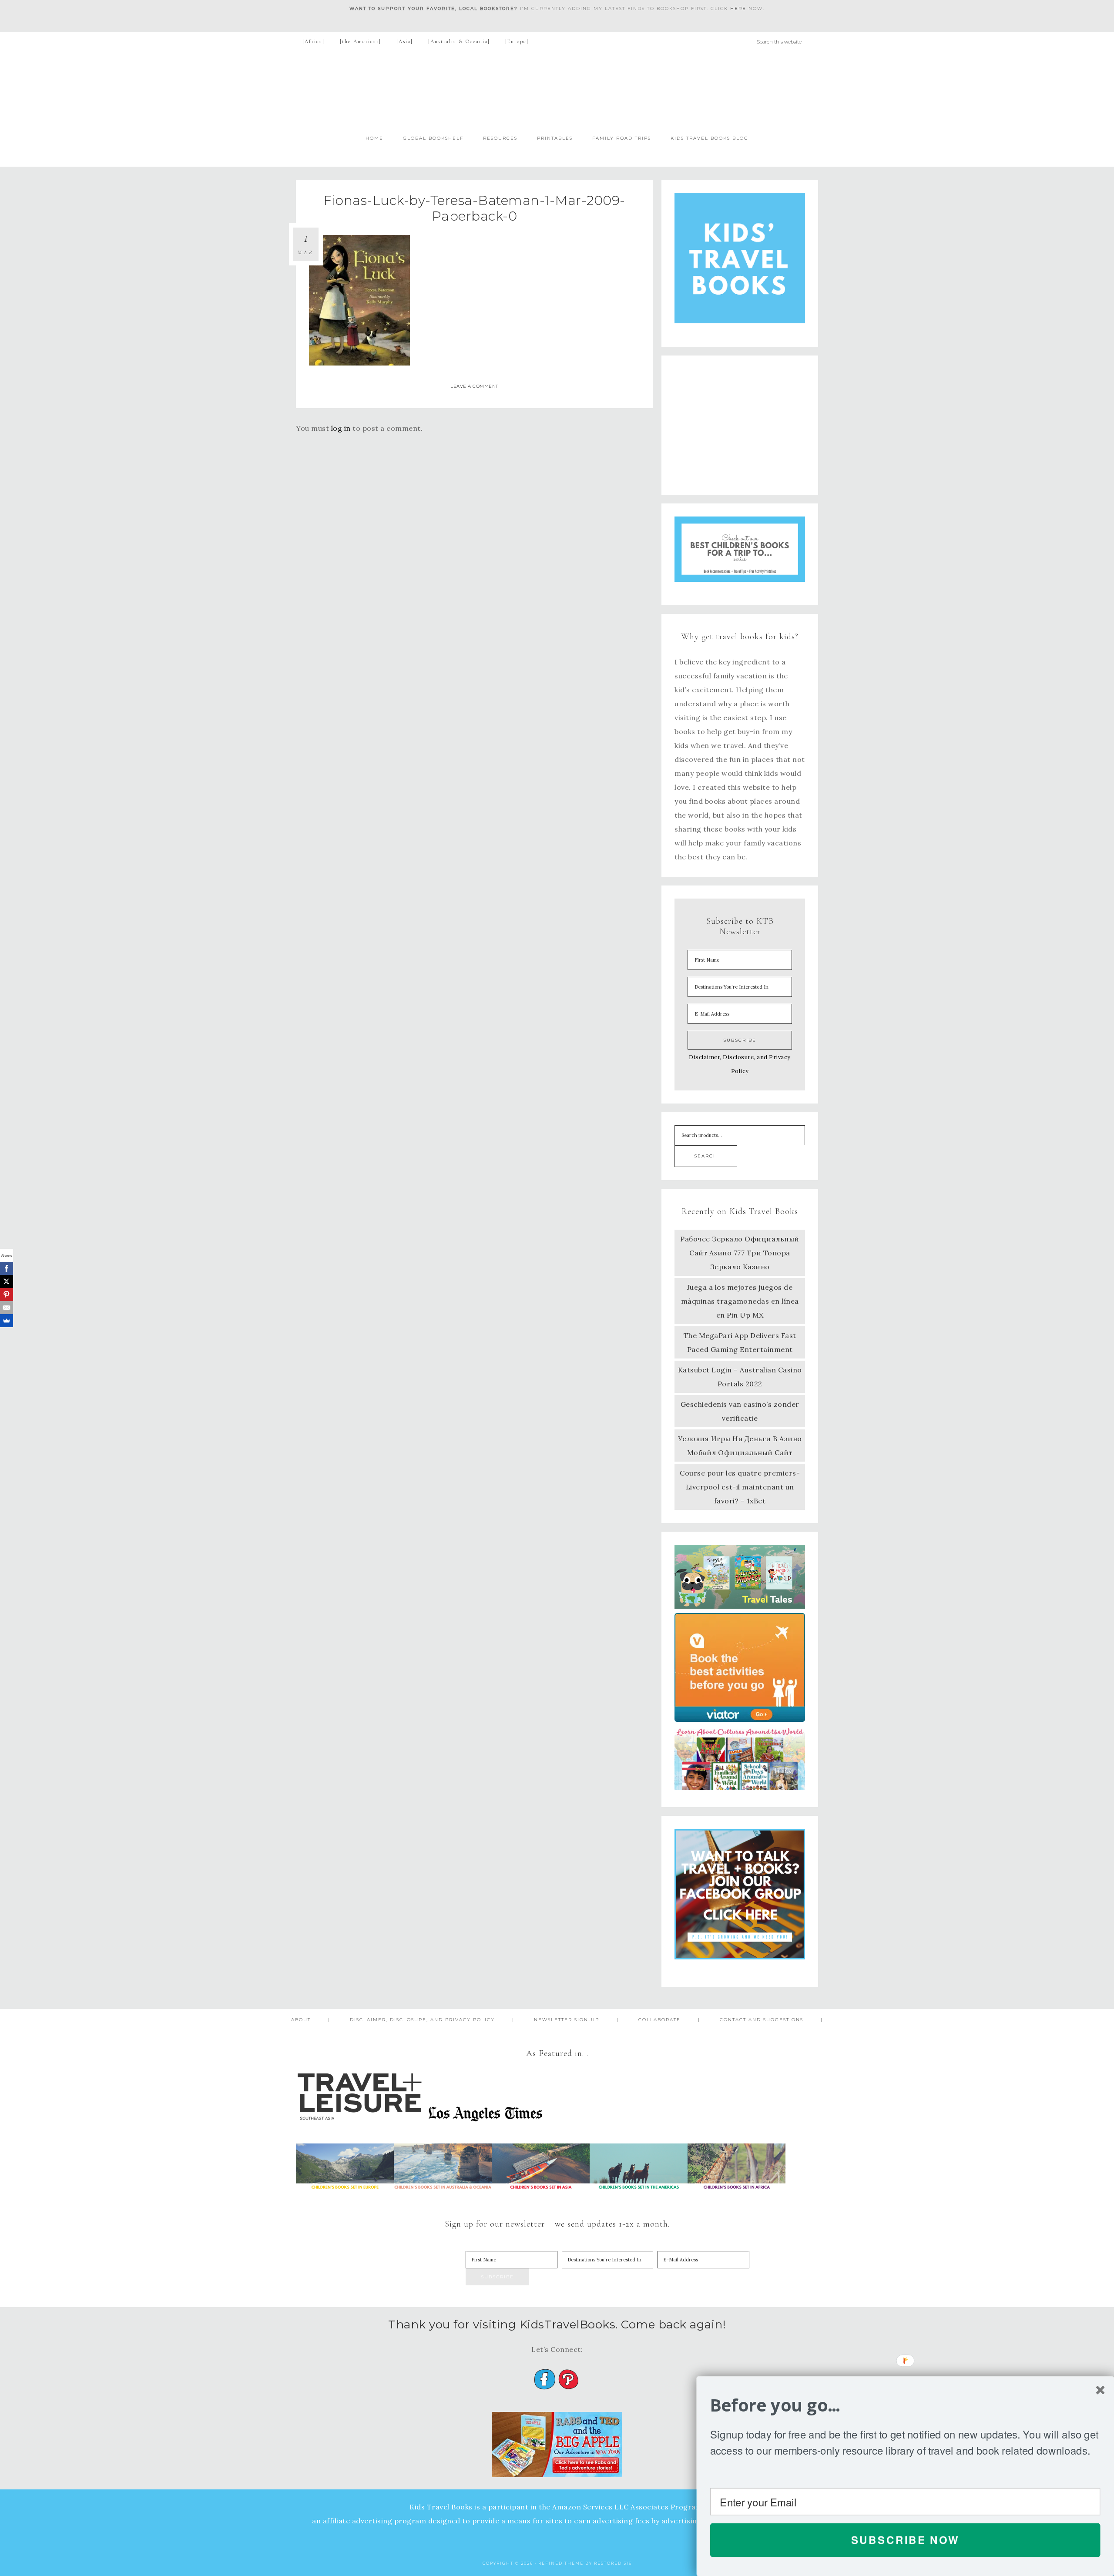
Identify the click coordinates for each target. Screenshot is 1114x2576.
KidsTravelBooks (557, 89)
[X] (7, 1281)
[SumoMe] (7, 1321)
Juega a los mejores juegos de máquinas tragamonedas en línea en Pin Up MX (740, 1301)
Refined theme (561, 2563)
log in (341, 428)
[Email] (7, 1308)
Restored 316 (613, 2563)
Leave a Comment (474, 386)
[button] (905, 2405)
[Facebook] (7, 1268)
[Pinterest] (7, 1295)
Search (706, 1156)
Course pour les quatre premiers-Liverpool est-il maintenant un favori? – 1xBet (740, 1487)
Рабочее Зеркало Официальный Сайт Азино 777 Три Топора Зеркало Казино (740, 1253)
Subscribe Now (905, 2540)
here (738, 8)
